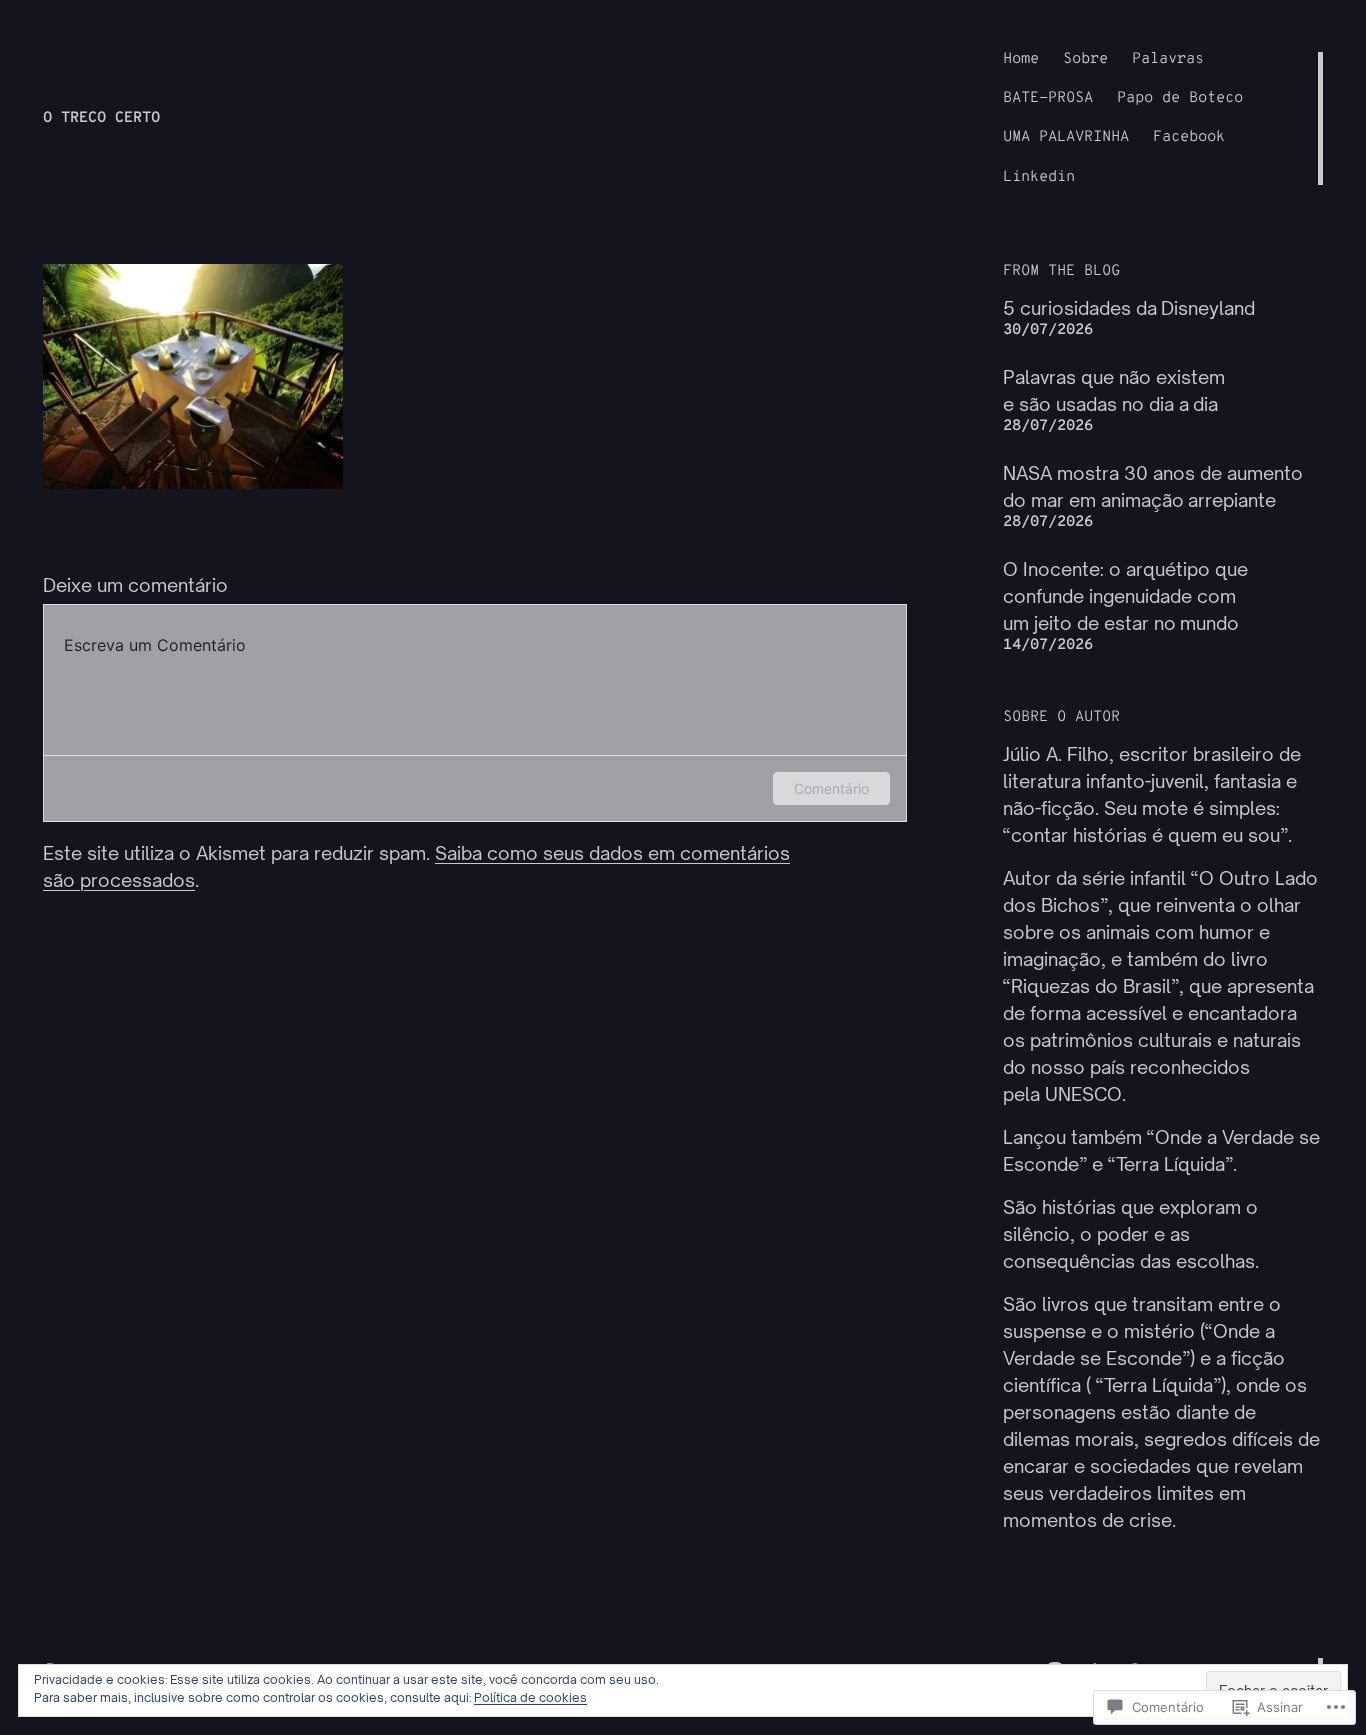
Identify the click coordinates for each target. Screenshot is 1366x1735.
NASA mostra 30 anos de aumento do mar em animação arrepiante (1153, 486)
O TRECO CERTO (101, 118)
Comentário (831, 788)
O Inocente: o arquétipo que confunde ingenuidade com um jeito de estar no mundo (1125, 596)
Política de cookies (530, 1697)
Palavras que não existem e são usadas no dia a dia (1114, 390)
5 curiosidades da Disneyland (1129, 308)
